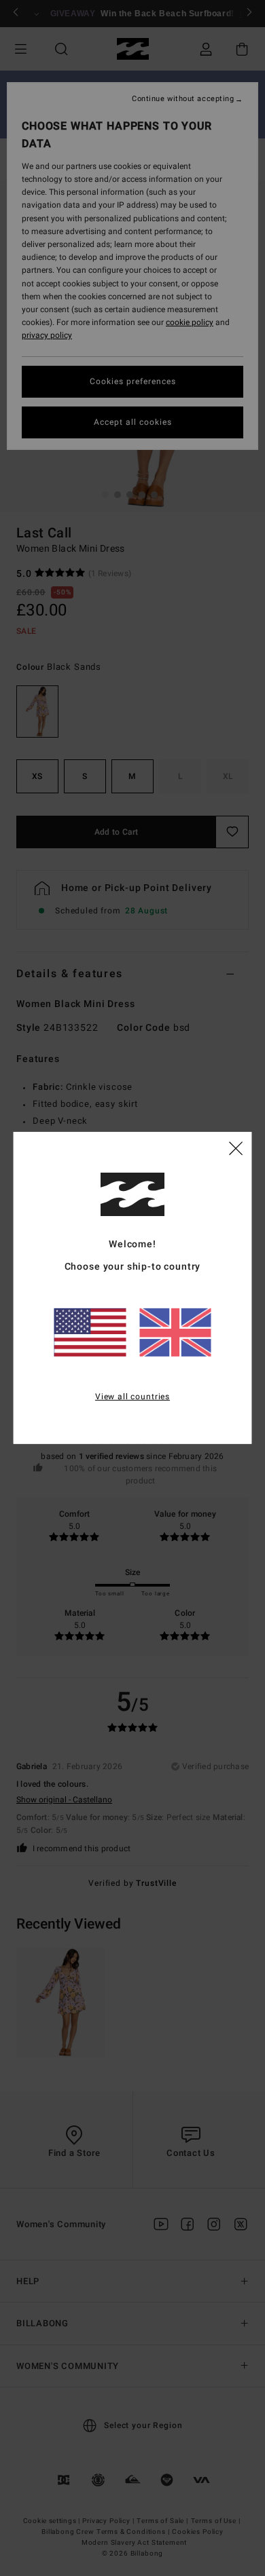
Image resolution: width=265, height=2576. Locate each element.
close (236, 1148)
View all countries (132, 1396)
